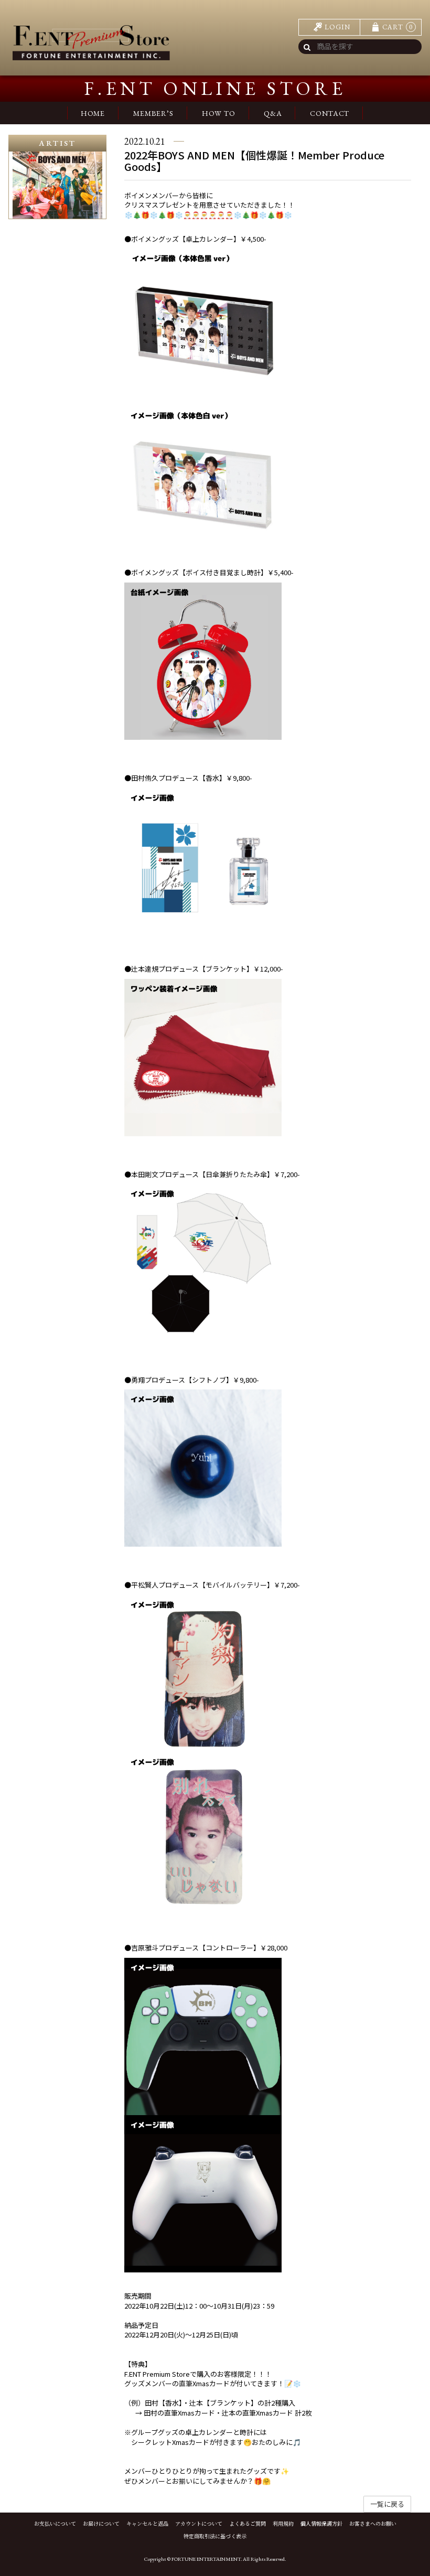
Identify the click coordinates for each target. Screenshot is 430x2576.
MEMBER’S (153, 113)
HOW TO (219, 113)
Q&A (273, 113)
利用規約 (283, 2524)
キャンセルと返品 (147, 2524)
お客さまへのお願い (373, 2524)
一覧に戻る (387, 2504)
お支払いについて (55, 2524)
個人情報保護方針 (321, 2524)
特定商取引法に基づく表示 (215, 2536)
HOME (93, 113)
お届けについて (101, 2524)
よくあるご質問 (248, 2524)
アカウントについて (199, 2524)
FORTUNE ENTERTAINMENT (206, 2559)
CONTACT (330, 113)
